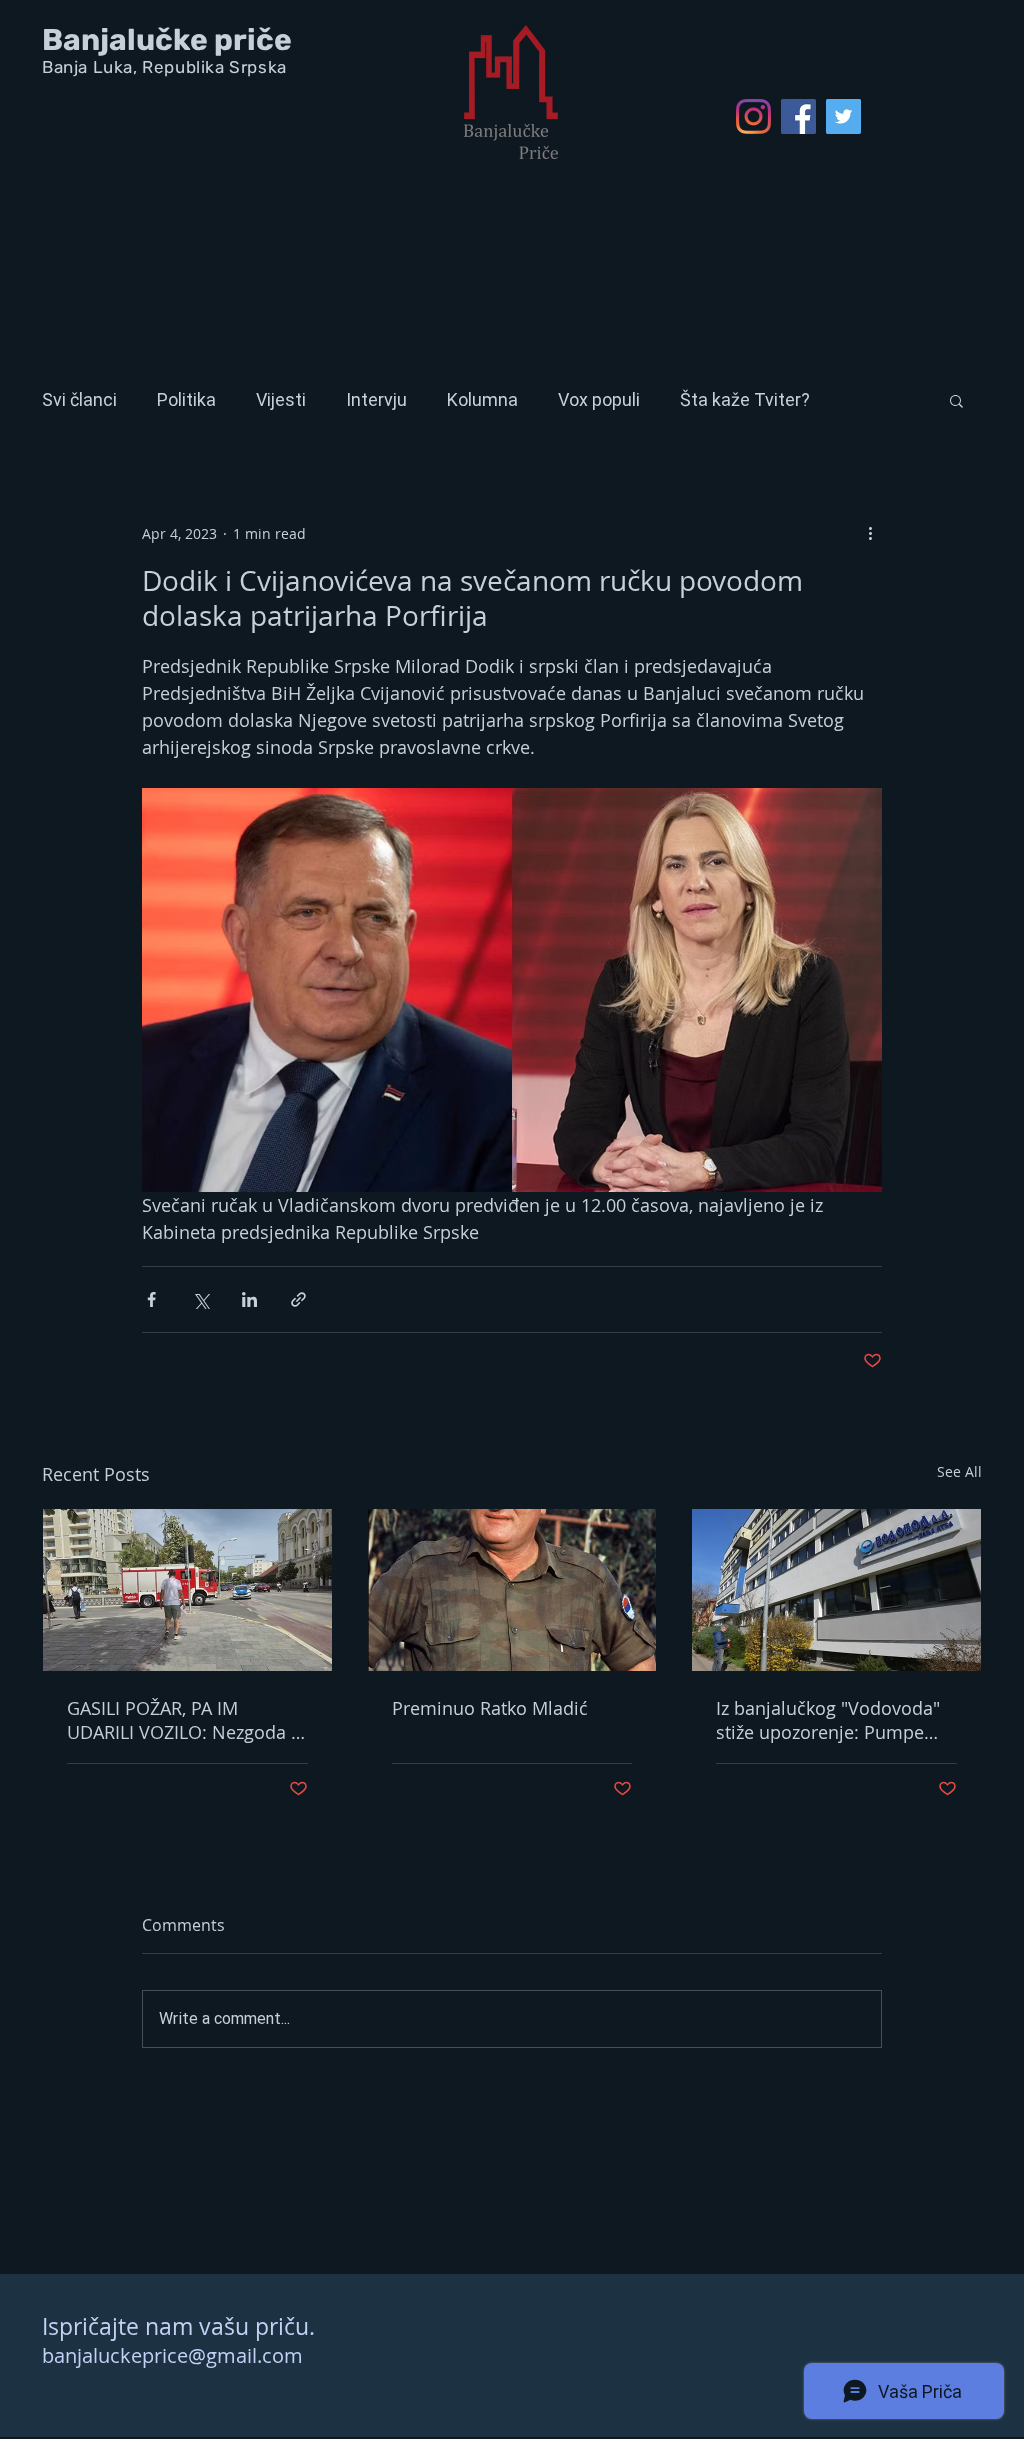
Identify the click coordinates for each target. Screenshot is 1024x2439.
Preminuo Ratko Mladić (490, 1708)
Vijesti (281, 399)
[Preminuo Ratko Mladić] (512, 1590)
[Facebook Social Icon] (798, 116)
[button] (956, 400)
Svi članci (79, 399)
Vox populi (599, 399)
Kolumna (482, 399)
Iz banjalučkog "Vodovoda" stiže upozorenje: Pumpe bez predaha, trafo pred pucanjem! (828, 1720)
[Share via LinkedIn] (249, 1299)
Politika (186, 399)
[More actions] (870, 533)
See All (959, 1471)
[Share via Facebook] (151, 1299)
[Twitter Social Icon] (843, 116)
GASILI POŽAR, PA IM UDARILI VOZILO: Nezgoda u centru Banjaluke (184, 1720)
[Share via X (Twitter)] (200, 1299)
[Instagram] (753, 116)
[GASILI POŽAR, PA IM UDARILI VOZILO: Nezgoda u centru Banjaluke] (187, 1590)
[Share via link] (298, 1299)
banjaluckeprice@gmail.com (172, 2355)
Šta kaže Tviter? (745, 399)
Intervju (376, 399)
